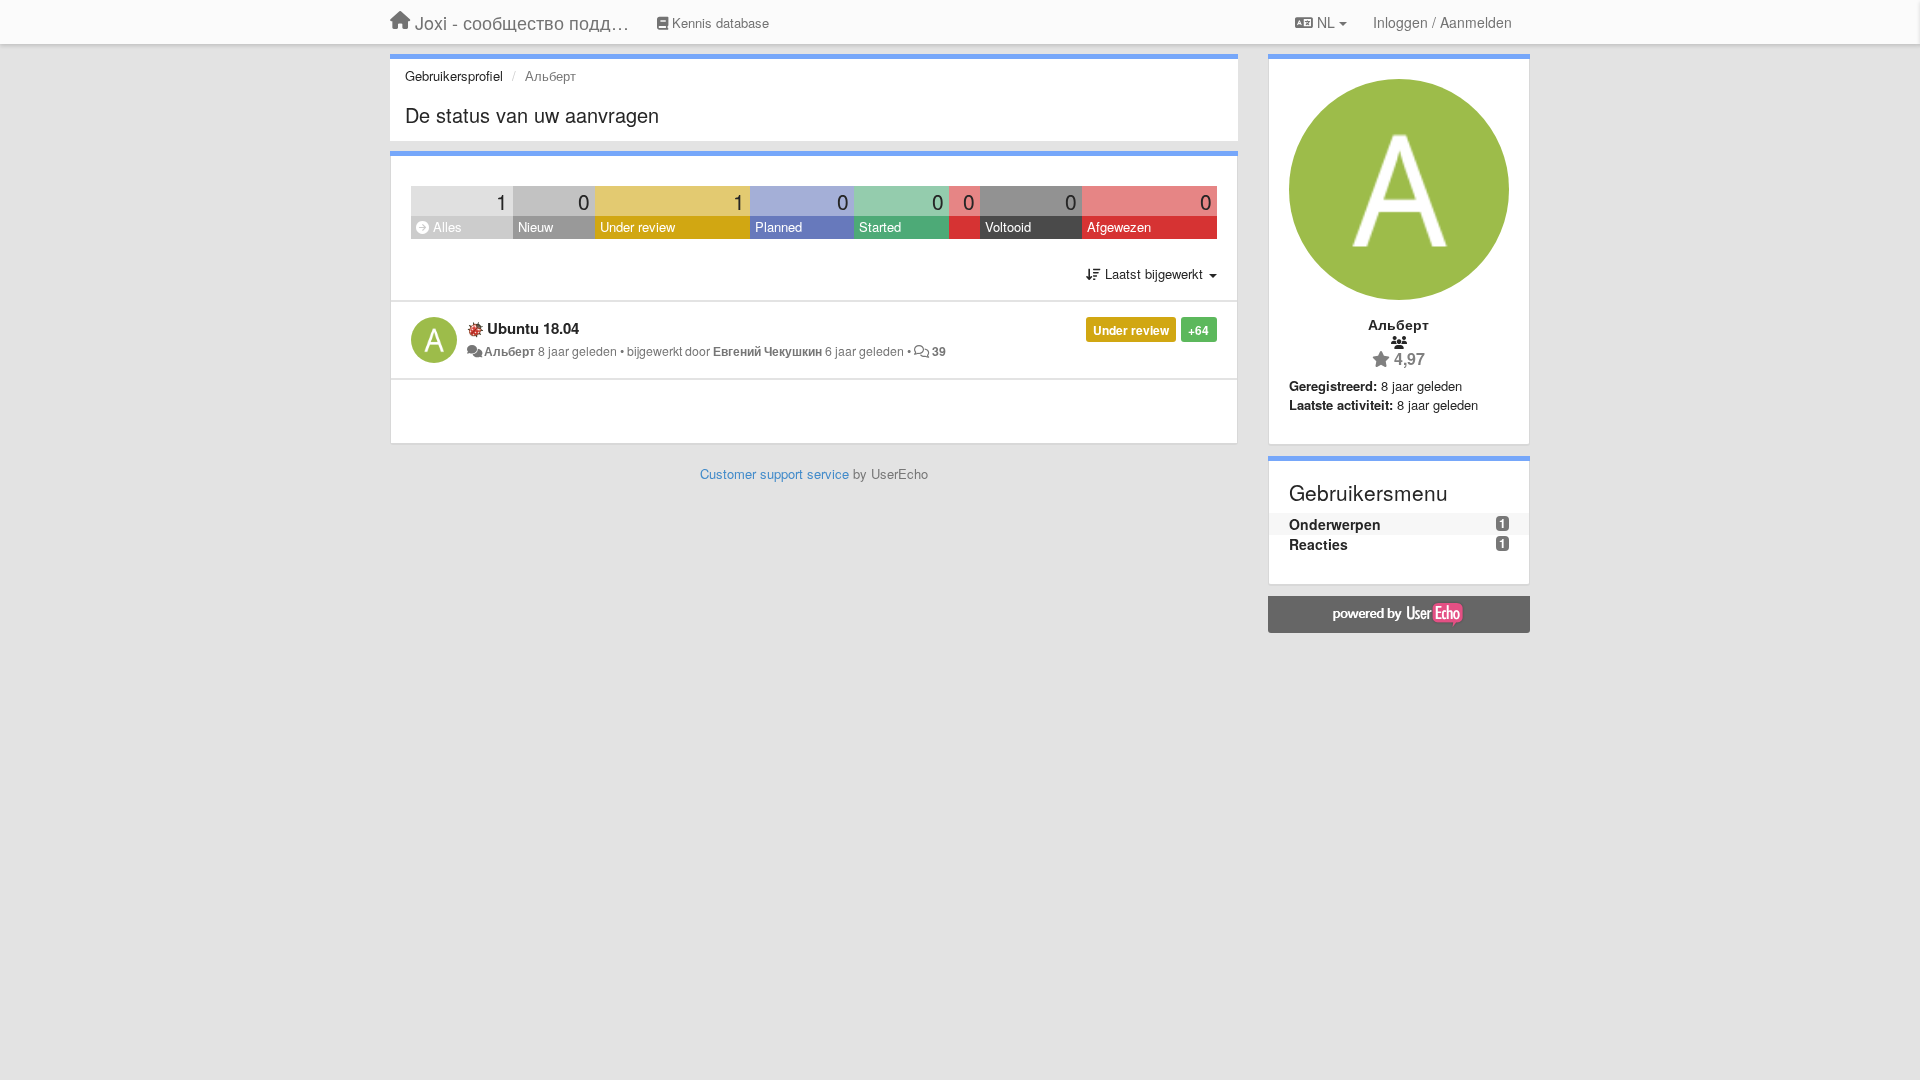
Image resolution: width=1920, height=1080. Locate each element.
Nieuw (535, 226)
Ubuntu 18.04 (533, 328)
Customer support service (774, 473)
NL (1326, 22)
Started (880, 226)
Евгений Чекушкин (767, 351)
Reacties (1318, 544)
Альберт (509, 351)
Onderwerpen (1335, 524)
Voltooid (1008, 226)
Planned (778, 226)
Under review (637, 226)
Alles (445, 226)
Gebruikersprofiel (454, 75)
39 (939, 351)
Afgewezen (1119, 226)
